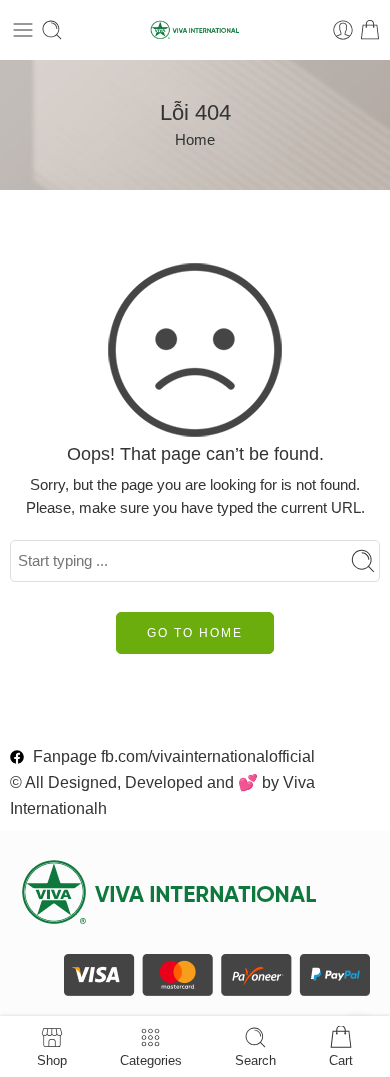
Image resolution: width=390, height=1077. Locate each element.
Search (255, 1060)
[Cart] (370, 30)
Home (195, 140)
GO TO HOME (195, 633)
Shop (52, 1060)
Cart (341, 1060)
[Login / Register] (343, 30)
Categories (151, 1060)
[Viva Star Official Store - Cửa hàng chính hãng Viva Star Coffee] (195, 30)
